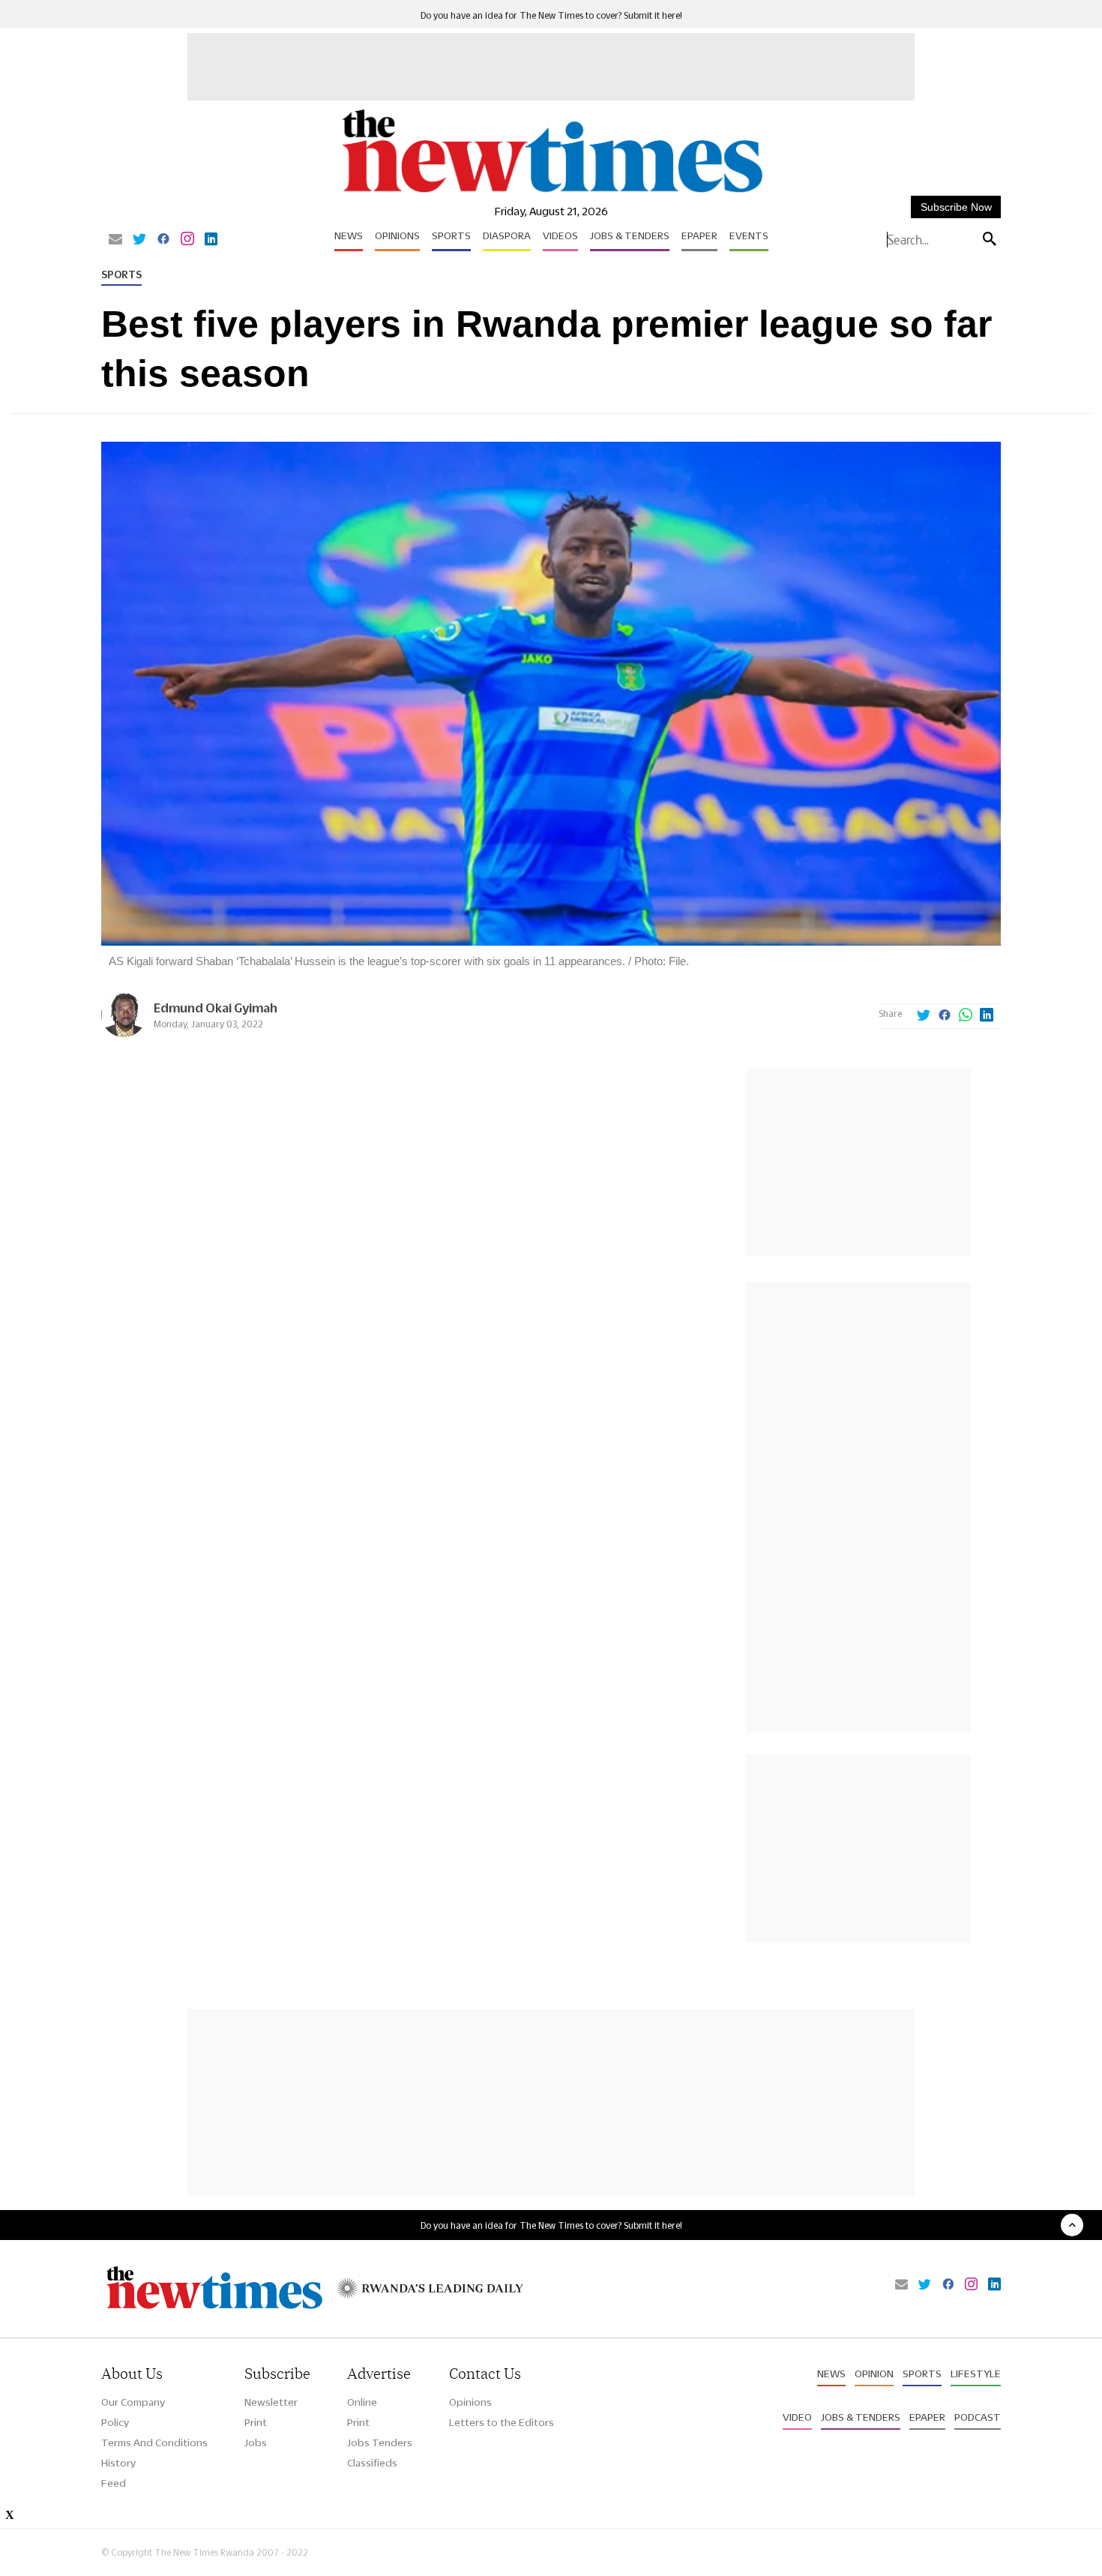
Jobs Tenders (380, 2443)
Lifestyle (976, 2374)
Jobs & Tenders (630, 235)
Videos (560, 235)
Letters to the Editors (502, 2422)
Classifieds (372, 2463)
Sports (451, 235)
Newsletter (271, 2402)
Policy (115, 2422)
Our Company (133, 2402)
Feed (114, 2483)
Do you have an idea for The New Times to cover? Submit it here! (551, 15)
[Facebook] (163, 240)
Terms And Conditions (154, 2443)
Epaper (699, 235)
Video (797, 2417)
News (349, 235)
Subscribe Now (956, 207)
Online (362, 2402)
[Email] (115, 240)
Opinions (397, 235)
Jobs (256, 2443)
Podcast (978, 2417)
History (118, 2463)
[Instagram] (187, 240)
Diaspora (507, 235)
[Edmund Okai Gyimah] (124, 1033)
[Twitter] (139, 240)
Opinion (874, 2374)
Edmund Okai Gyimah (216, 1008)
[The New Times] (551, 193)
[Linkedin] (211, 240)
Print (256, 2422)
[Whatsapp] (966, 1016)
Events (749, 235)
